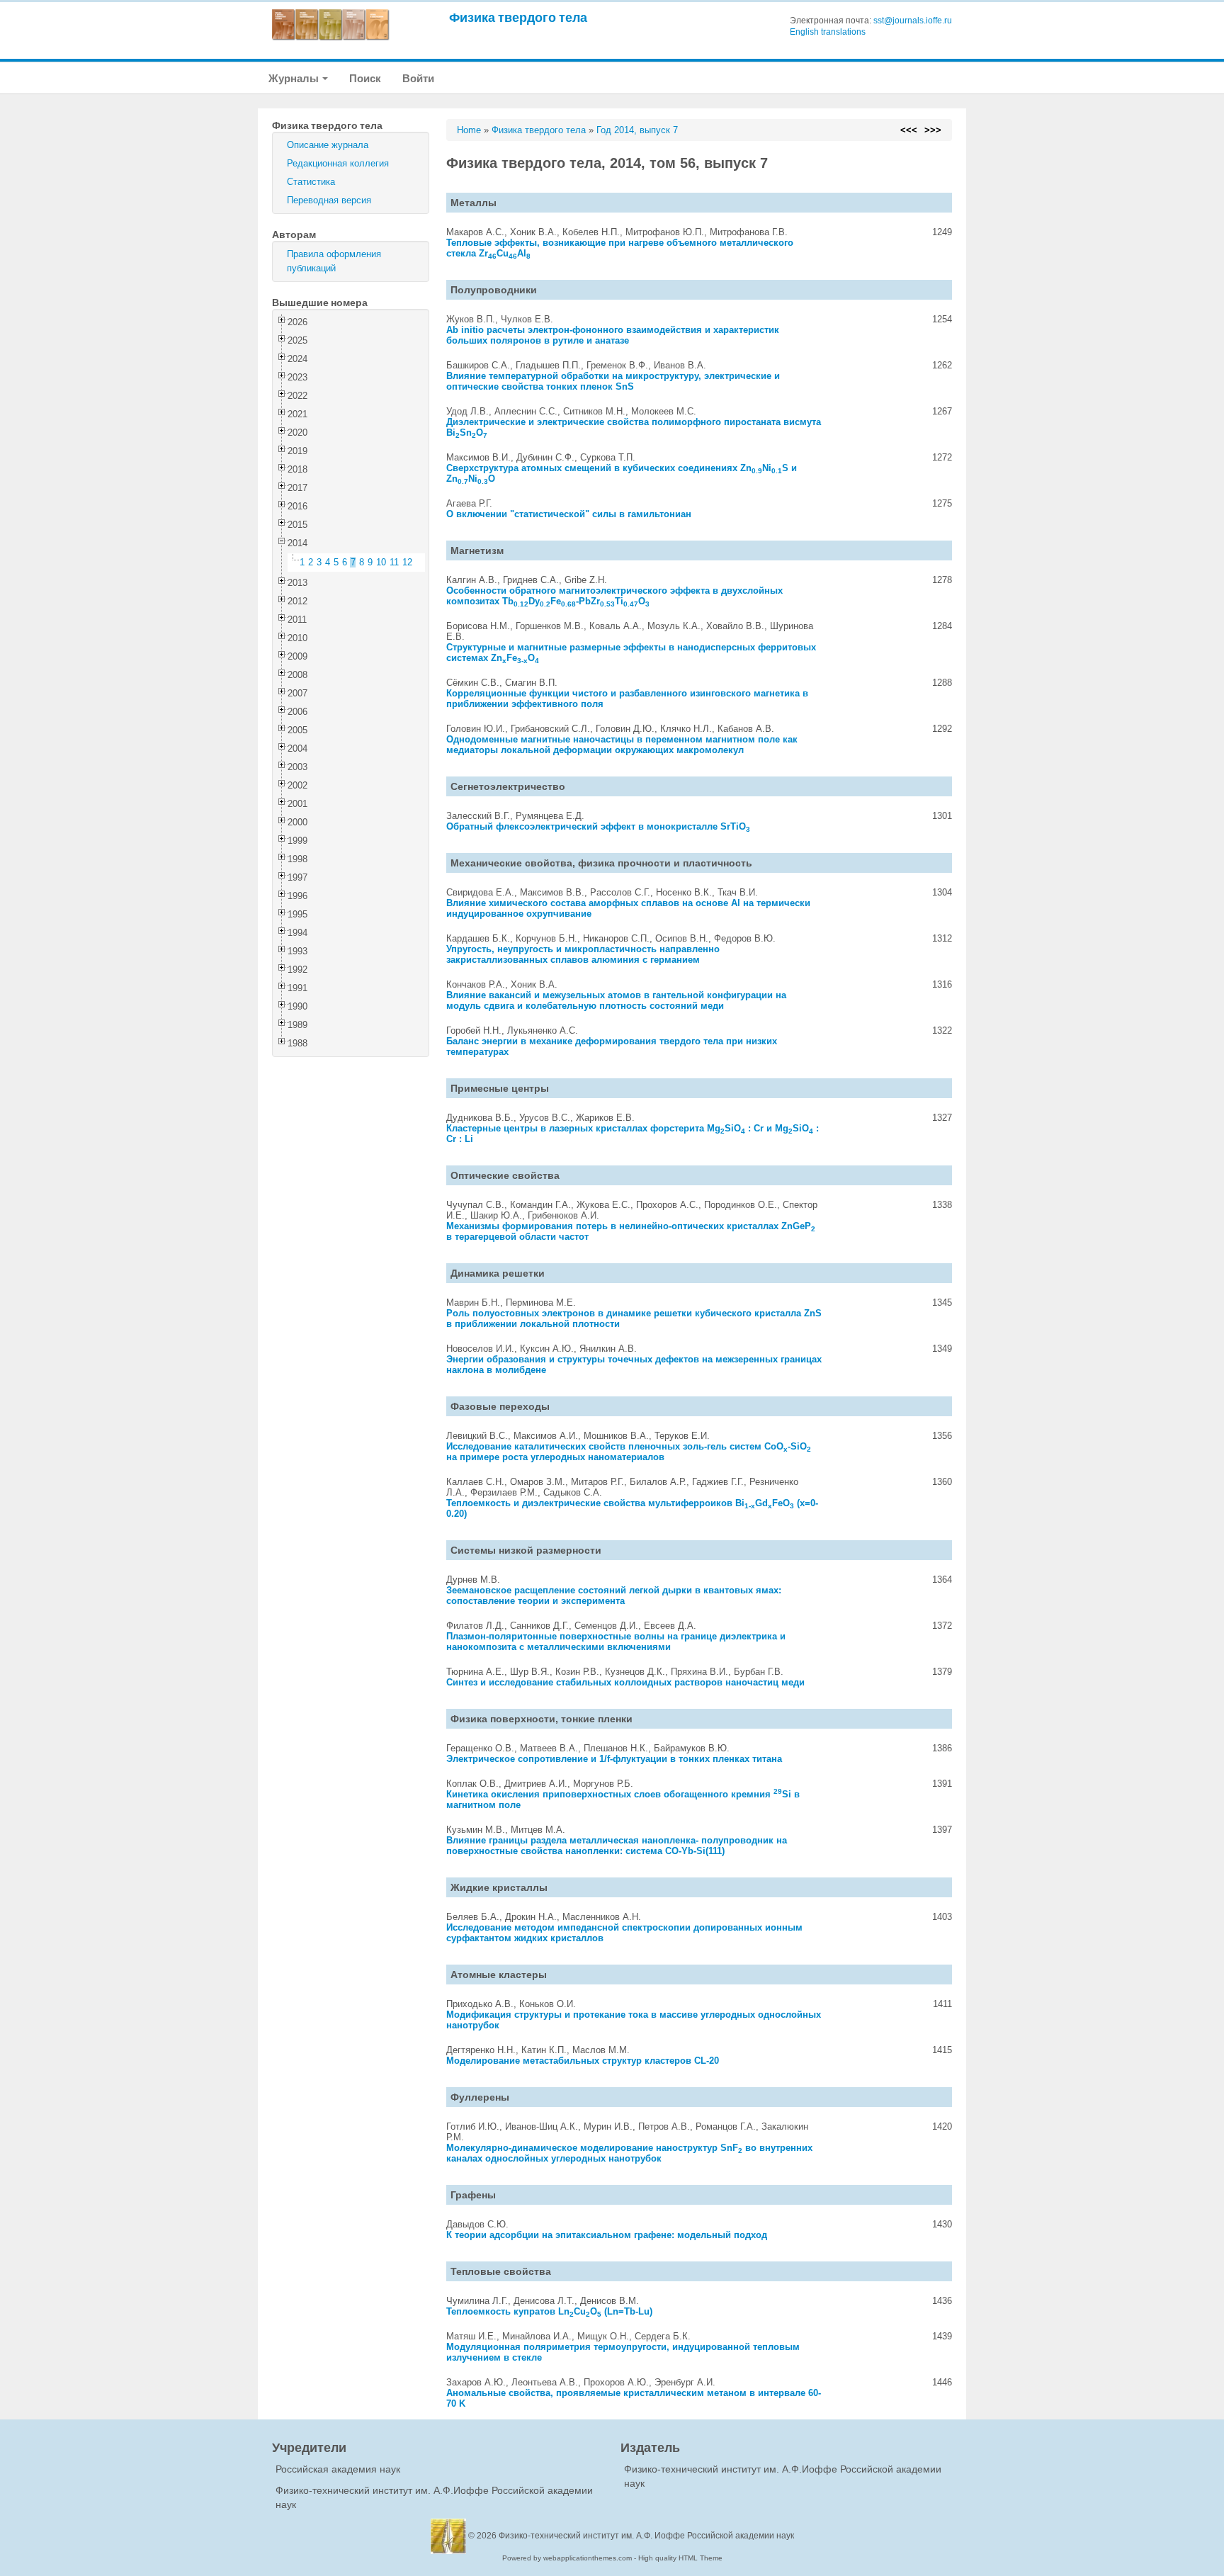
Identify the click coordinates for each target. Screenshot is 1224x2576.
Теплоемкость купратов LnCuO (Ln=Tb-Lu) (549, 2311)
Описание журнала (328, 145)
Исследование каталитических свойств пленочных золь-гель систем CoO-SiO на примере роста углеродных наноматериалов (629, 1452)
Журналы (295, 78)
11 (394, 562)
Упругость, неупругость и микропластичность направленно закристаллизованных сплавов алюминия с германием (583, 954)
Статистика (311, 182)
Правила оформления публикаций (334, 261)
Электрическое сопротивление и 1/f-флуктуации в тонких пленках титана (614, 1759)
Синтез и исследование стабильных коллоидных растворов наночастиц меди (625, 1682)
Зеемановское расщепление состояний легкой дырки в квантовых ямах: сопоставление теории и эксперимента (614, 1595)
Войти (418, 78)
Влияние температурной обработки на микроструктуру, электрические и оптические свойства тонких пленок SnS (613, 381)
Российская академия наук (338, 2469)
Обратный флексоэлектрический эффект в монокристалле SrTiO (598, 826)
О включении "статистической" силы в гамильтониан (569, 514)
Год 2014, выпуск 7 (637, 130)
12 (407, 562)
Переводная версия (329, 200)
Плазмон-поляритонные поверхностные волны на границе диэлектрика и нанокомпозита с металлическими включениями (616, 1642)
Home (469, 130)
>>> (933, 130)
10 (381, 562)
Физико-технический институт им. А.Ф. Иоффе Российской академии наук (646, 2536)
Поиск (365, 78)
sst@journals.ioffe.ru (913, 21)
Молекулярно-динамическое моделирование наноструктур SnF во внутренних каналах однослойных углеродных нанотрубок (629, 2153)
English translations (828, 32)
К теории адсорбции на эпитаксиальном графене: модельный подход (607, 2235)
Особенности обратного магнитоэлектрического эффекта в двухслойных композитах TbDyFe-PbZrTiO (614, 596)
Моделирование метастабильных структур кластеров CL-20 (583, 2061)
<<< (909, 130)
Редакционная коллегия (338, 163)
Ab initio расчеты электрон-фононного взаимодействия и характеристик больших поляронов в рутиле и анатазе (613, 335)
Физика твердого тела (518, 17)
